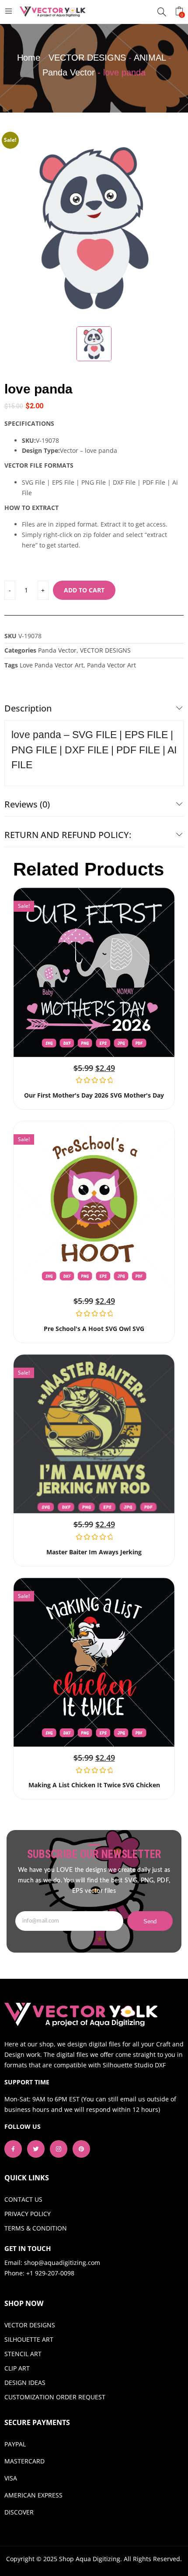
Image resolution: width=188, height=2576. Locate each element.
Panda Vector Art (111, 665)
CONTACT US (23, 2199)
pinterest (81, 2149)
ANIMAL (150, 58)
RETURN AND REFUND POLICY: (68, 835)
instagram (59, 2149)
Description (28, 708)
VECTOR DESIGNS (87, 58)
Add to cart (84, 590)
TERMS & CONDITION (36, 2228)
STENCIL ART (23, 2354)
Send (150, 1921)
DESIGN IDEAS (25, 2383)
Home (29, 58)
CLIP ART (17, 2368)
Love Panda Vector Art (52, 665)
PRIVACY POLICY (28, 2214)
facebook (13, 2149)
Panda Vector (69, 72)
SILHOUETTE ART (29, 2339)
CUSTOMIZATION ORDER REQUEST (55, 2397)
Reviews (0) (27, 804)
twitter (36, 2149)
